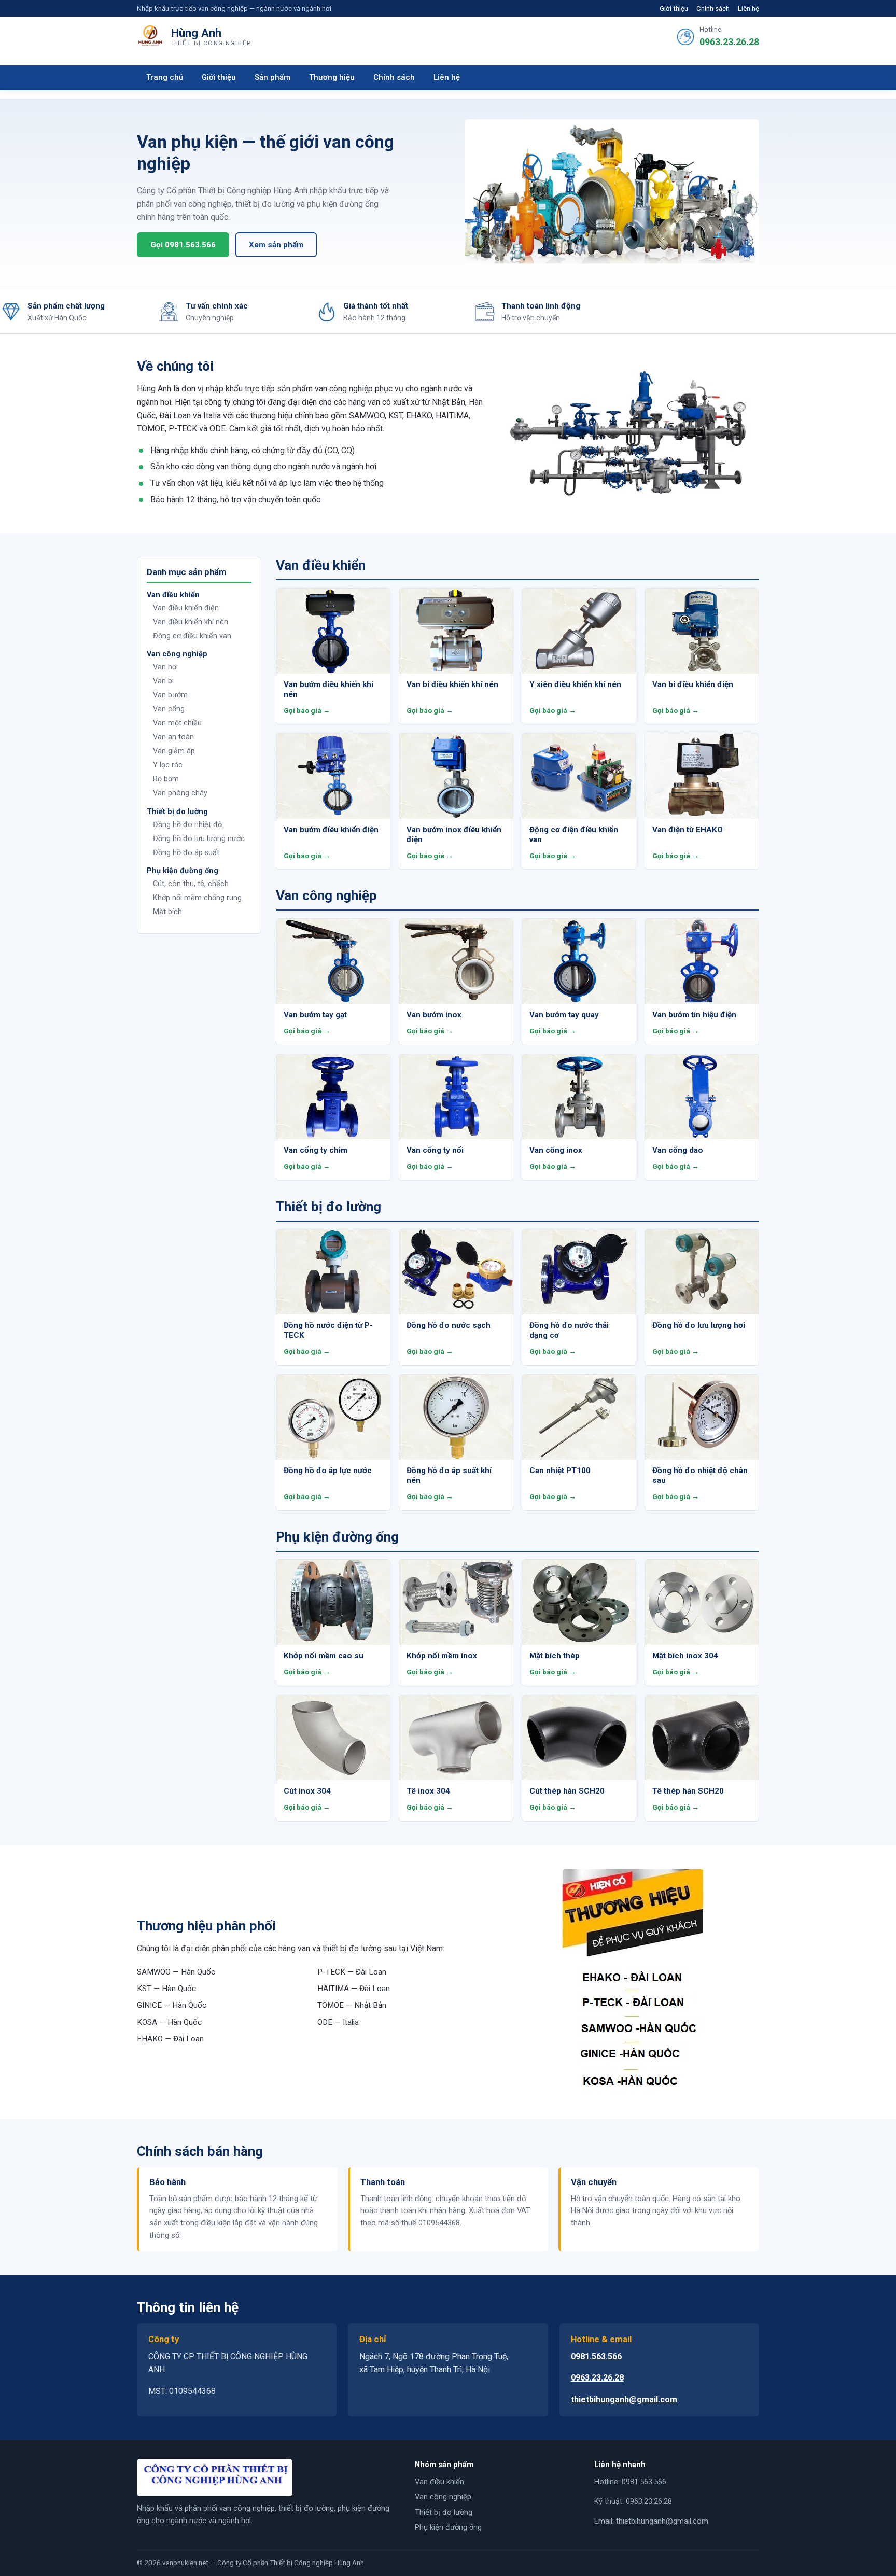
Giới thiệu (674, 9)
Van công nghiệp (443, 2497)
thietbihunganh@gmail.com (624, 2399)
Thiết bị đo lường (444, 2512)
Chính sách (713, 9)
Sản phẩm (272, 77)
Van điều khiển (439, 2482)
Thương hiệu (332, 77)
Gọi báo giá (303, 710)
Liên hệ (748, 9)
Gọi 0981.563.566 (183, 245)
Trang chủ (165, 77)
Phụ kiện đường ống (448, 2527)
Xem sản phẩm (276, 245)
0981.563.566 (596, 2356)
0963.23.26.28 (729, 42)
